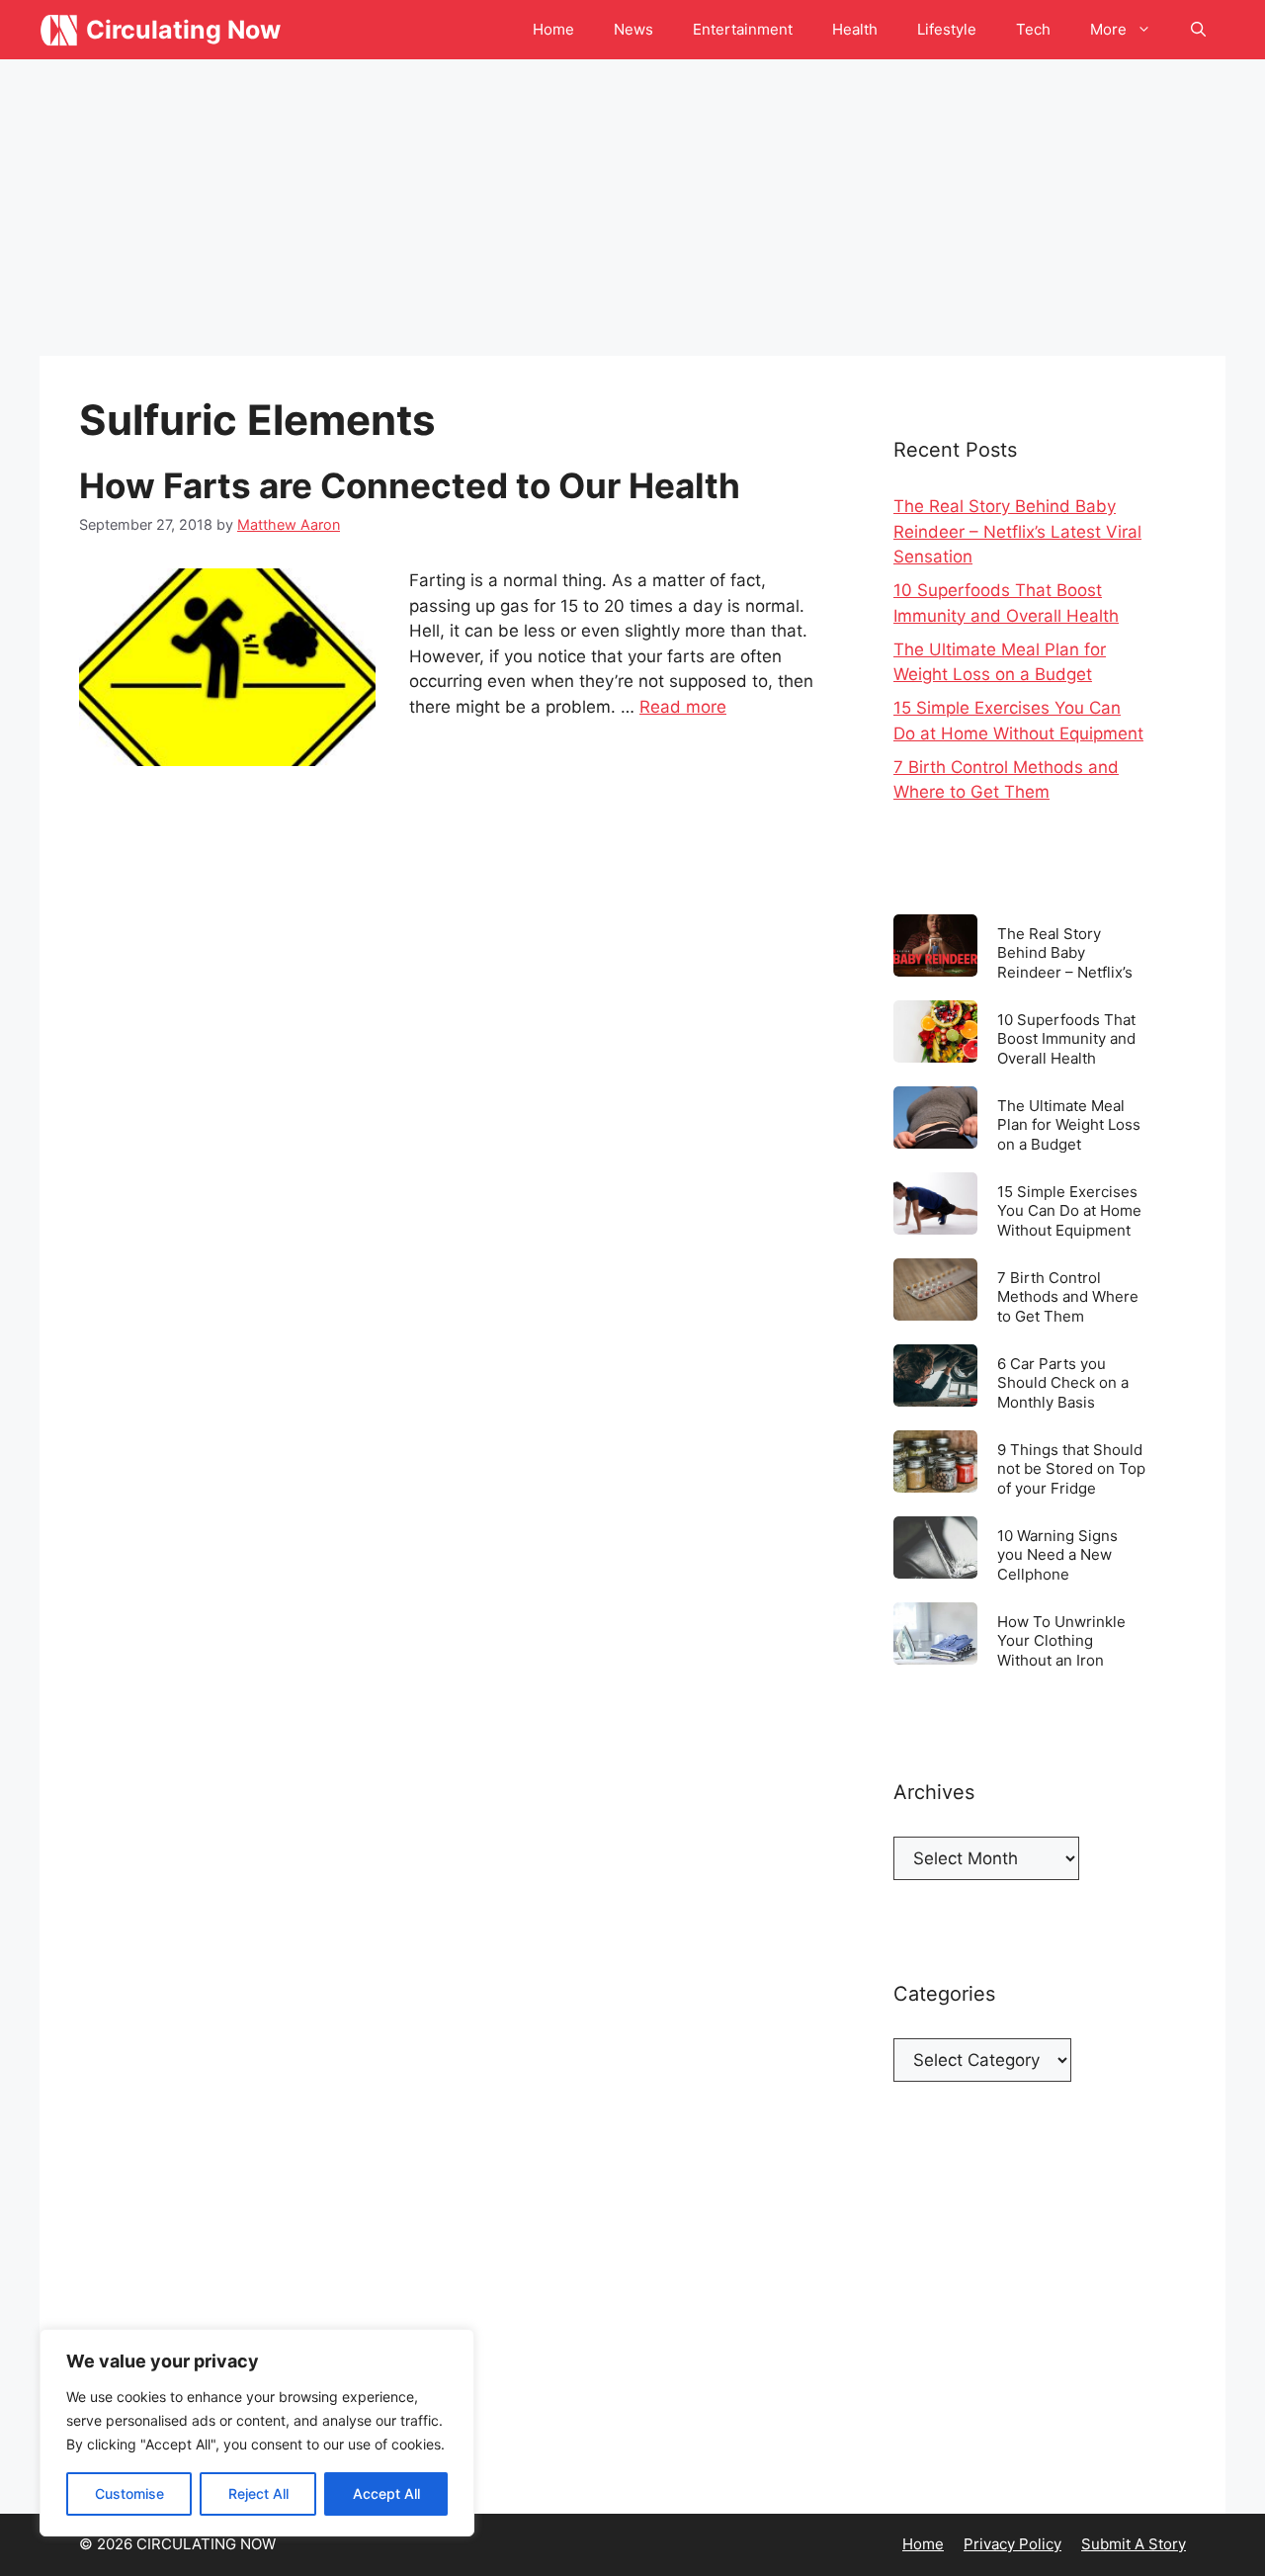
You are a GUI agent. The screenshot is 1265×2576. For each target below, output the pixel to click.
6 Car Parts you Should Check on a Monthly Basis (1063, 1382)
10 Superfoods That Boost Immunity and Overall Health (1066, 1038)
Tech (1033, 29)
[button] (1198, 30)
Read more (683, 707)
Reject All (258, 2493)
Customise (129, 2493)
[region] (257, 2433)
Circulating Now (183, 30)
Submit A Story (1134, 2544)
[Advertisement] (632, 208)
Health (855, 29)
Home (553, 29)
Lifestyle (947, 29)
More (1108, 29)
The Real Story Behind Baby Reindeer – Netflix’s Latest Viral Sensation (1017, 531)
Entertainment (743, 29)
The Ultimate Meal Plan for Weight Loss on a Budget (1069, 1124)
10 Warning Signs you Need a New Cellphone (1057, 1554)
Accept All (386, 2493)
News (633, 29)
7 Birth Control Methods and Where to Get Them (1068, 1296)
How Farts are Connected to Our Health (410, 485)
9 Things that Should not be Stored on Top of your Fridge (1071, 1468)
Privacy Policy (1012, 2544)
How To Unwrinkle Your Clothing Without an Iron (1061, 1640)
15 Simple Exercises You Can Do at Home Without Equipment (1069, 1210)
